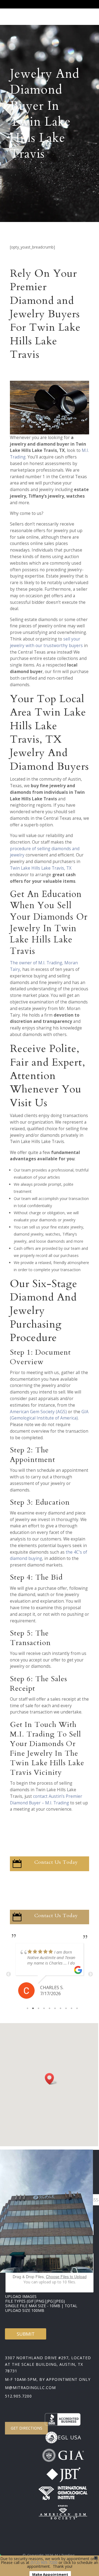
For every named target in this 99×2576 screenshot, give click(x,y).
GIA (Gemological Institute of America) (49, 1415)
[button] (51, 2079)
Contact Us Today (56, 1862)
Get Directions (27, 2428)
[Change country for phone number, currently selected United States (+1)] (71, 2200)
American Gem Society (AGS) (38, 1412)
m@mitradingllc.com (30, 2388)
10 (77, 2008)
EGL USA (69, 2437)
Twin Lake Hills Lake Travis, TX (41, 868)
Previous (9, 1974)
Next (90, 1974)
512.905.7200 (18, 2396)
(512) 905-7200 (44, 2562)
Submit (26, 2334)
